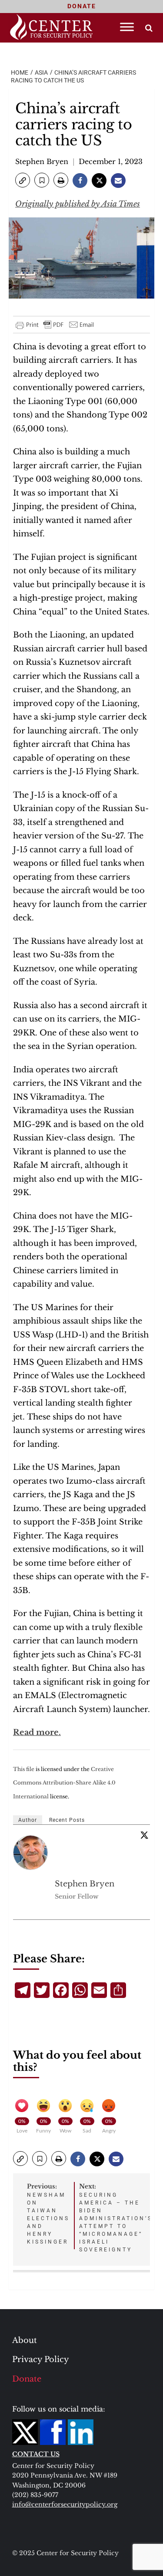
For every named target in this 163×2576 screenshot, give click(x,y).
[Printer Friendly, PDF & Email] (55, 325)
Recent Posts (67, 1820)
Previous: (48, 2214)
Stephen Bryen (42, 161)
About (25, 2340)
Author (28, 1820)
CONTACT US (36, 2454)
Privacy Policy (41, 2359)
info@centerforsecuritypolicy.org (65, 2504)
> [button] (149, 28)
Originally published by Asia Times (78, 204)
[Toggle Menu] (127, 27)
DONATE (82, 6)
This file (24, 1769)
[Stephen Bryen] (31, 1853)
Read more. (37, 1732)
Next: (116, 2218)
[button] (23, 180)
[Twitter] (144, 1835)
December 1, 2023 (111, 161)
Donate (27, 2379)
